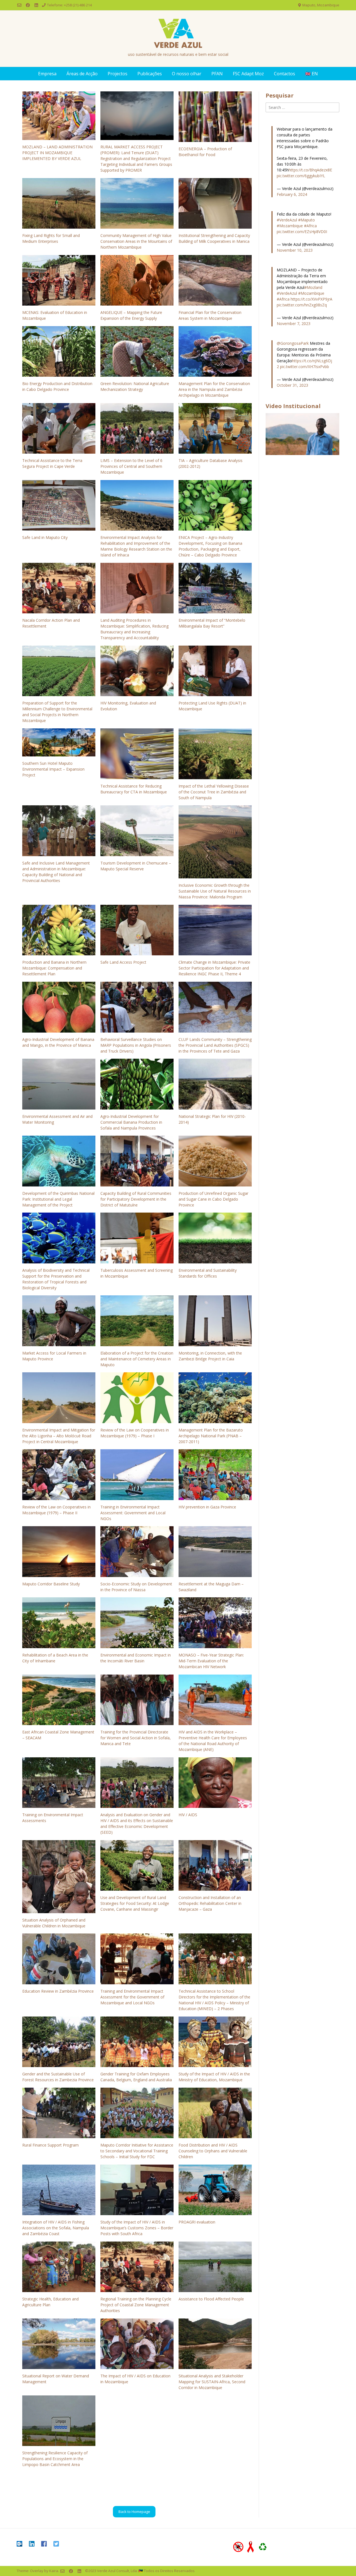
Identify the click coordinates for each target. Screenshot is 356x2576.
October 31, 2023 (292, 385)
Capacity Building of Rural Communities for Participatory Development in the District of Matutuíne (136, 1199)
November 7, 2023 (294, 323)
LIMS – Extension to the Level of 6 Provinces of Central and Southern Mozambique (131, 466)
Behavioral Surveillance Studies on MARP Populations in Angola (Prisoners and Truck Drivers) (136, 1045)
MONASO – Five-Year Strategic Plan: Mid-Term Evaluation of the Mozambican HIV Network (211, 1661)
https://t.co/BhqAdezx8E (310, 170)
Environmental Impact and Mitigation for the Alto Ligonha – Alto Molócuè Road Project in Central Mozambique (59, 1436)
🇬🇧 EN (311, 74)
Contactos (285, 74)
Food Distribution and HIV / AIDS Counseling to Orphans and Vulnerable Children (213, 2151)
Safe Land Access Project (123, 962)
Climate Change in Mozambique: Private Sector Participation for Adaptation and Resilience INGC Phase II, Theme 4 (214, 968)
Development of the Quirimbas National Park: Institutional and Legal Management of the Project (58, 1199)
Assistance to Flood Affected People (211, 2299)
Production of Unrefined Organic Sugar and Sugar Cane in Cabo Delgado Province (213, 1199)
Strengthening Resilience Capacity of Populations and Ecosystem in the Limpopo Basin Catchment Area (55, 2459)
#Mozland (313, 287)
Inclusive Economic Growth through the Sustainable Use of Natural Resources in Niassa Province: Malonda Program (215, 891)
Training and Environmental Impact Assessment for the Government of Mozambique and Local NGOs (132, 1997)
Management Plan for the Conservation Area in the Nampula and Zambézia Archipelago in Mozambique (214, 389)
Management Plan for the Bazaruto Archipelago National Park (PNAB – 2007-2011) (211, 1436)
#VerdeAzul (287, 220)
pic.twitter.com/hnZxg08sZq (302, 305)
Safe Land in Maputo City (45, 537)
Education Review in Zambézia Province (58, 1991)
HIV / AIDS (188, 1815)
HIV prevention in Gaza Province (207, 1507)
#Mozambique (290, 226)
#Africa (310, 226)
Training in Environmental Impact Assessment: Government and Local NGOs (133, 1513)
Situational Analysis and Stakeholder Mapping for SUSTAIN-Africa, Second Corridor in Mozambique (212, 2382)
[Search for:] (302, 107)
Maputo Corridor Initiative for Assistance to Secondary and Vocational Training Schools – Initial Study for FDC (137, 2151)
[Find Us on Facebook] (28, 5)
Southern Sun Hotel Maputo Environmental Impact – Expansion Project (53, 769)
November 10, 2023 (295, 250)
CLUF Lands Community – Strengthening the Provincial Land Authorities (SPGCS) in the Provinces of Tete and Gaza (215, 1045)
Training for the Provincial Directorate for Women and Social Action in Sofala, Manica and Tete (136, 1738)
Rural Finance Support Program (50, 2145)
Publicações (150, 74)
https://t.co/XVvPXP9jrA (311, 299)
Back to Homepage (134, 2512)
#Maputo (306, 220)
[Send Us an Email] (19, 5)
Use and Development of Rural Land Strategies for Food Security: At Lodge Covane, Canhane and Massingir (135, 1903)
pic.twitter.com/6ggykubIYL (301, 176)
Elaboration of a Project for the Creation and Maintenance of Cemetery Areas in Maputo (137, 1359)
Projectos (118, 74)
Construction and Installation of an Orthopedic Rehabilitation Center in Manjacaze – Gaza (210, 1903)
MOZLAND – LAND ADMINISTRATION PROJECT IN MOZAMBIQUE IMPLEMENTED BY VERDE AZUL (57, 153)
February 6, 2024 (292, 194)
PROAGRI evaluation (197, 2222)
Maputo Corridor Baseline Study (51, 1584)
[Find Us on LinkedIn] (36, 5)
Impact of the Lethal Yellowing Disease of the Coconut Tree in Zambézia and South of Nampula (214, 792)
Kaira (54, 2571)
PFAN (217, 74)
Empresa (47, 74)
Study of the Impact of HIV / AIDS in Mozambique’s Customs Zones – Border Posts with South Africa (137, 2228)
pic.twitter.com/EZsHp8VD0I (302, 232)
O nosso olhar (187, 74)
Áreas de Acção (82, 74)
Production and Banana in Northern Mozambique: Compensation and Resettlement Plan (54, 968)
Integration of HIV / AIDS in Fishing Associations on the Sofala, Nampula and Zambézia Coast (56, 2228)
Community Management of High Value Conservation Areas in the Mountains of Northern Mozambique (136, 241)
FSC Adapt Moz (248, 74)
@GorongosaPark (293, 343)
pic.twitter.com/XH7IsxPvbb (305, 367)
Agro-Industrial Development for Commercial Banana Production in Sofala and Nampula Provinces (131, 1122)
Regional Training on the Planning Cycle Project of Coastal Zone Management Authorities (136, 2305)
